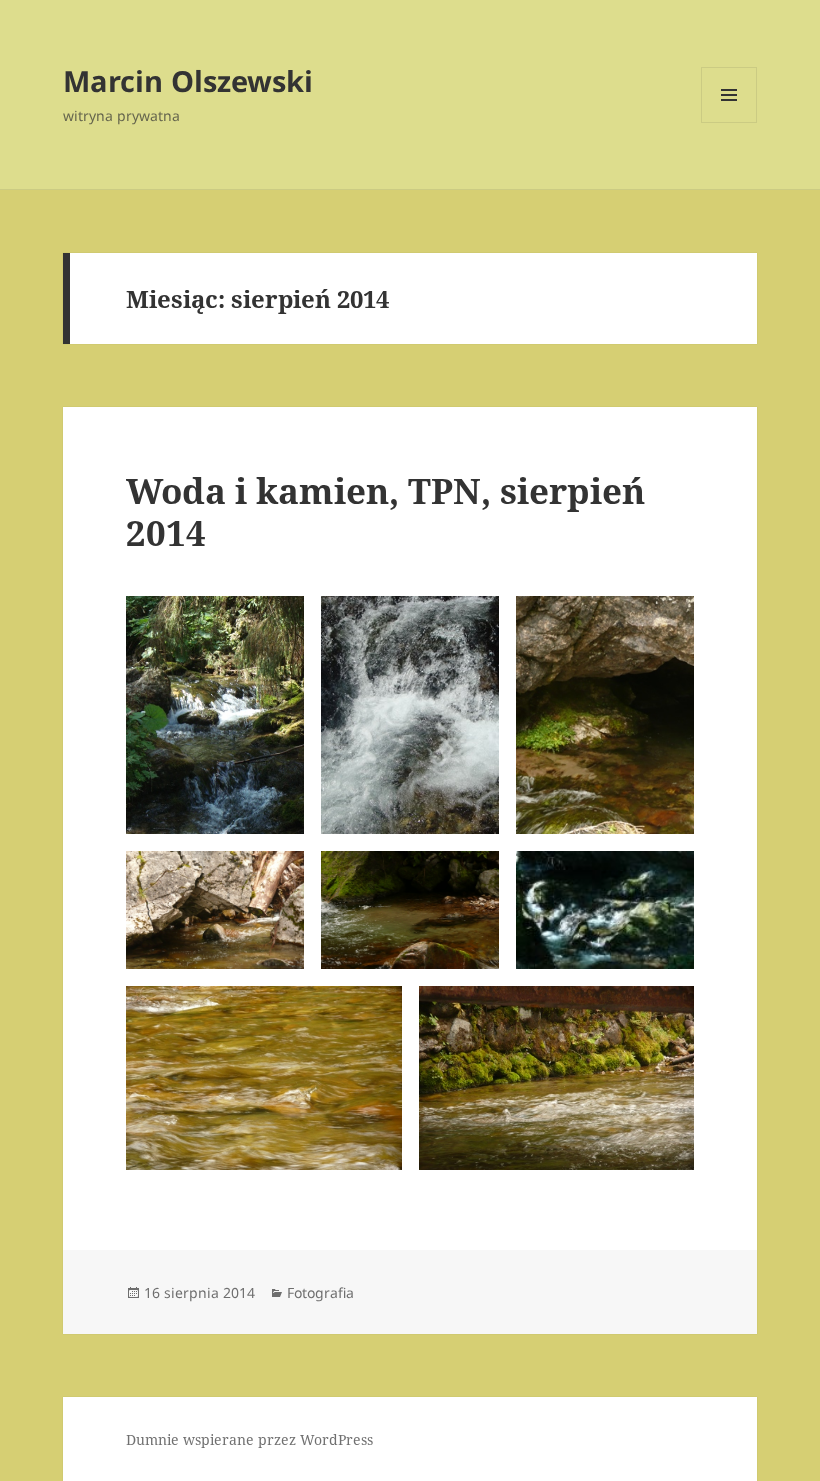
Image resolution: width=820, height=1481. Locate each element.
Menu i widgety (729, 122)
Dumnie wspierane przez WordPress (249, 1439)
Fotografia (320, 1292)
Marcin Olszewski (188, 80)
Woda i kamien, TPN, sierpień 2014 (385, 511)
